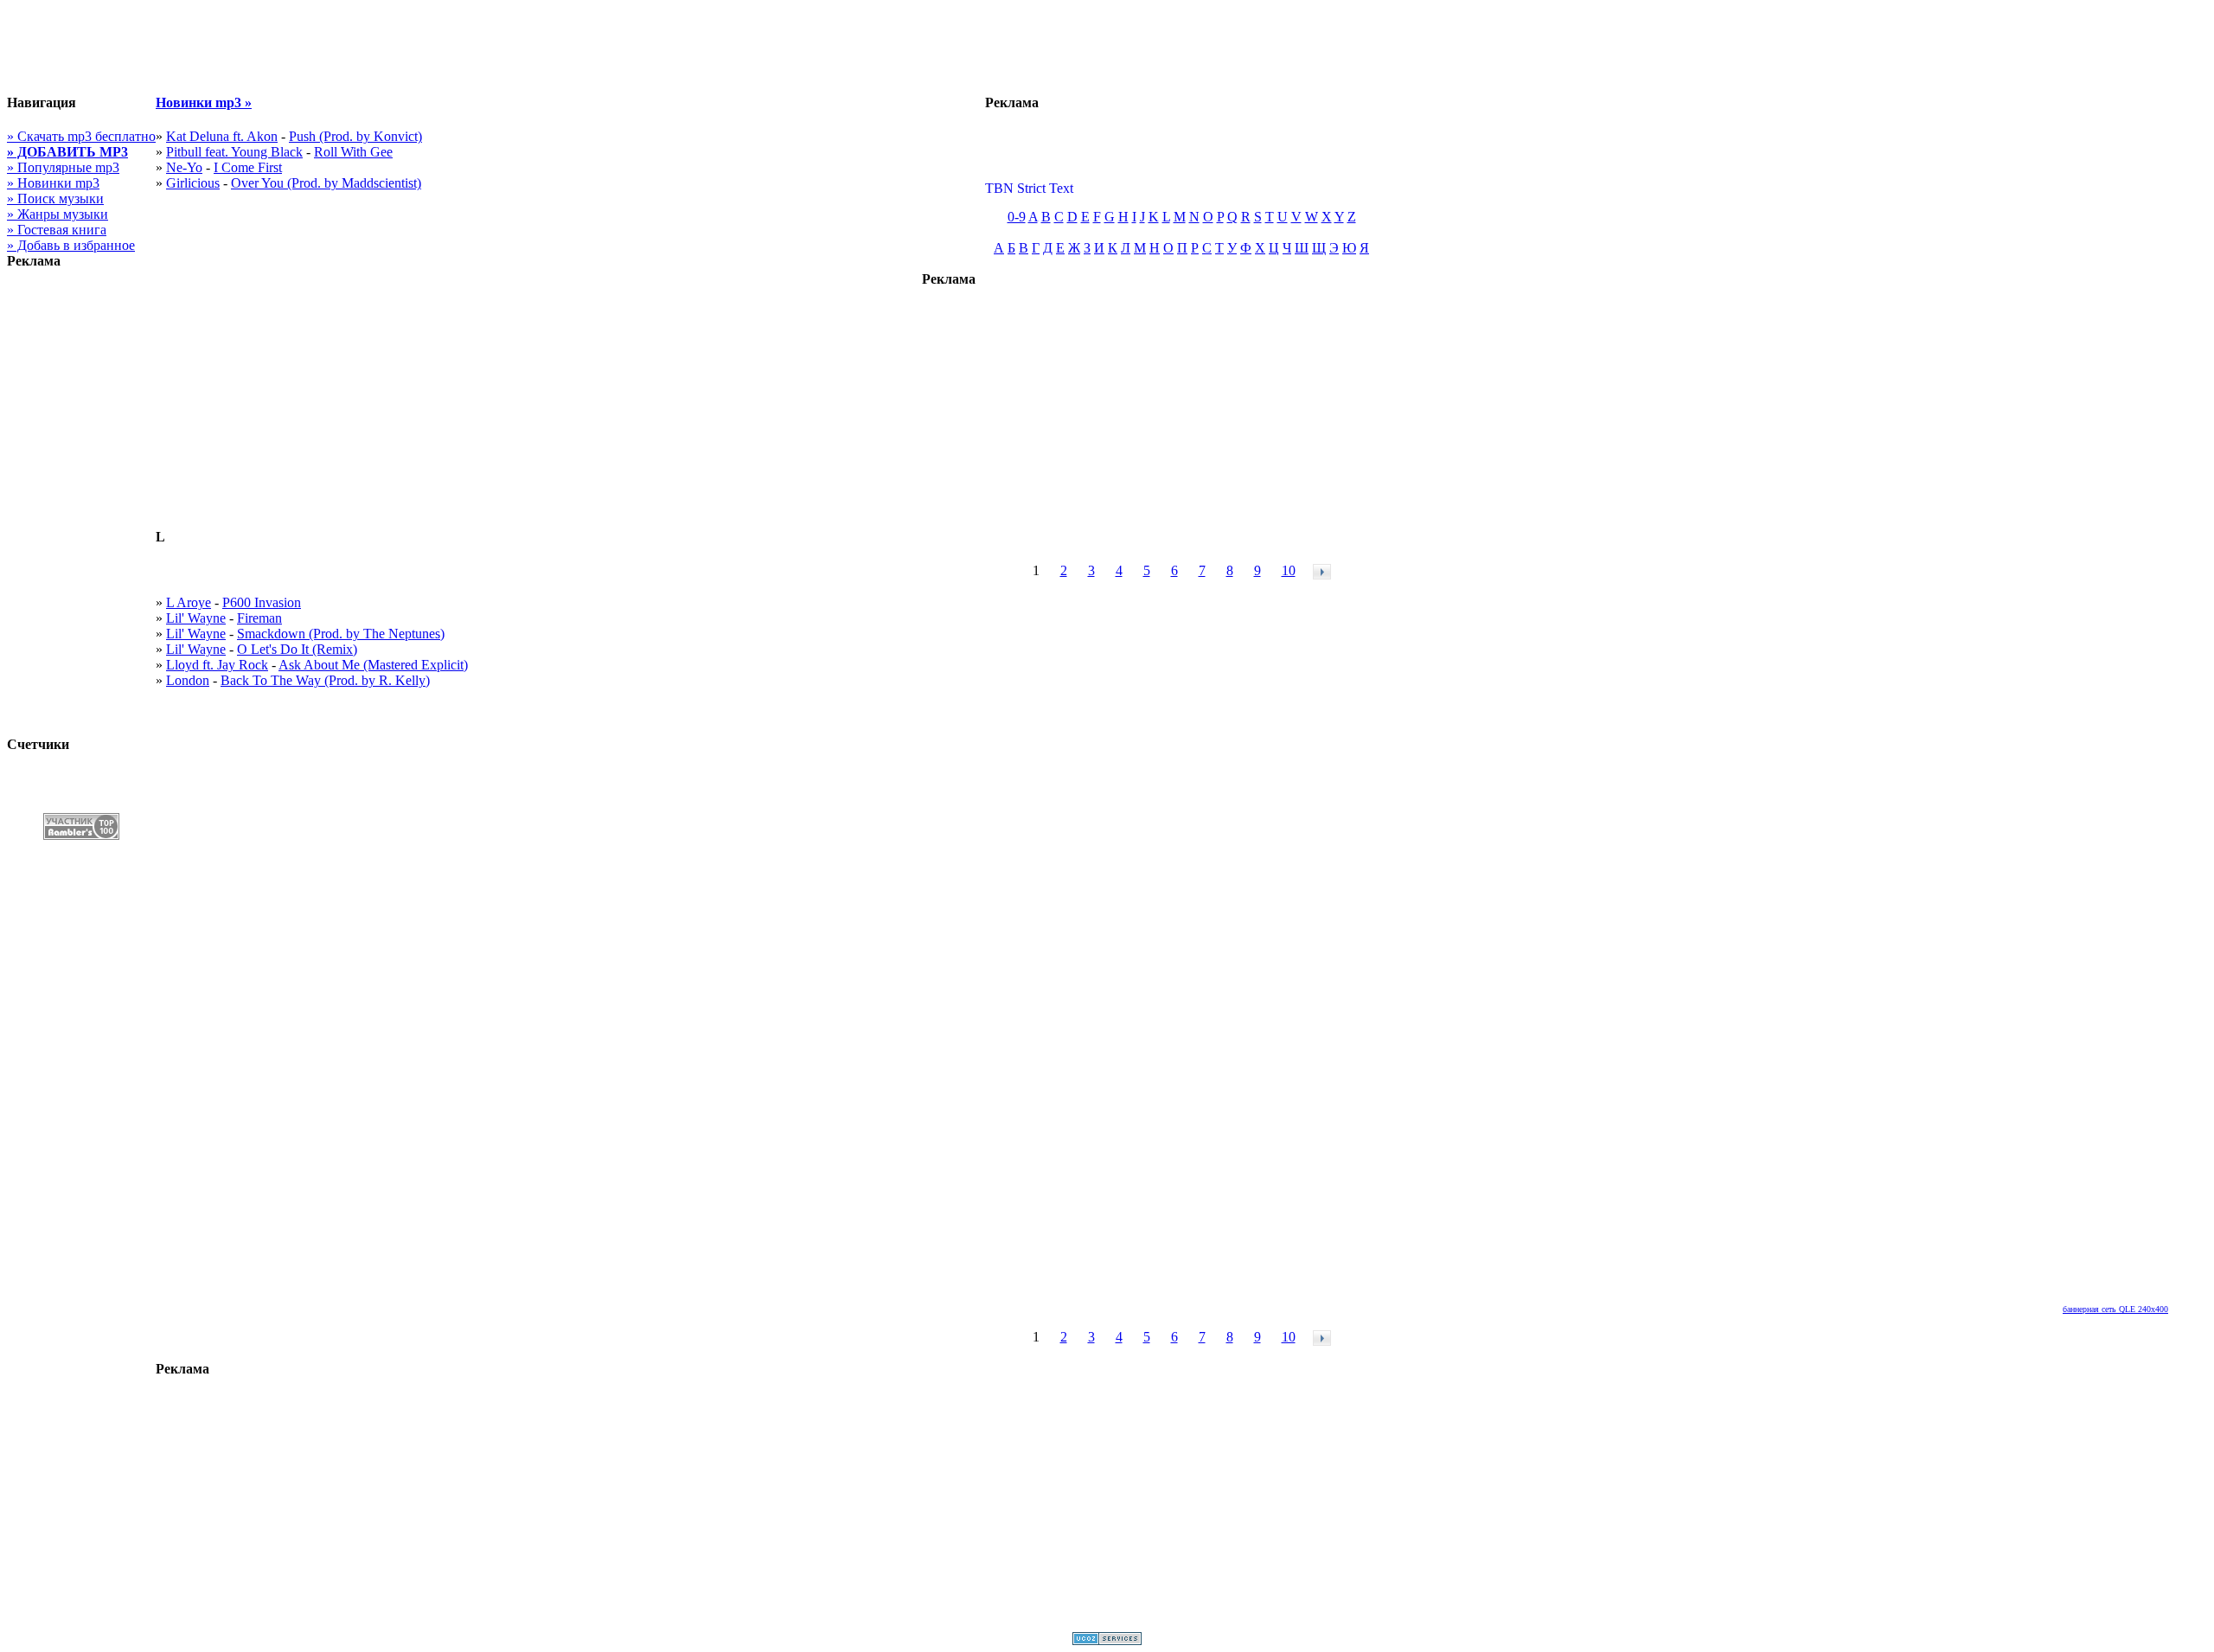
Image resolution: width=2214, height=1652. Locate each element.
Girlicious (193, 183)
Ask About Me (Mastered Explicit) (373, 665)
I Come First (248, 167)
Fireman (259, 618)
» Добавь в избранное (71, 245)
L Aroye (189, 602)
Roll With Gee (353, 152)
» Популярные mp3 (63, 167)
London (188, 680)
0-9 (1017, 217)
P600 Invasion (262, 602)
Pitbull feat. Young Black (234, 152)
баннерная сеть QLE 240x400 (2115, 1309)
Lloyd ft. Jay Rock (217, 665)
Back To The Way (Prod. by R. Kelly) (325, 680)
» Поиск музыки (55, 198)
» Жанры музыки (58, 214)
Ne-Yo (184, 167)
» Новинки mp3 (53, 183)
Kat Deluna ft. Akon (222, 136)
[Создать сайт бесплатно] (1107, 1640)
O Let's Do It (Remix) (297, 649)
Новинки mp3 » (204, 102)
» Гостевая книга (57, 230)
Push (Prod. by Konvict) (355, 136)
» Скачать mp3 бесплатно (81, 136)
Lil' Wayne (196, 618)
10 (1289, 570)
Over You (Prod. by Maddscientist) (326, 183)
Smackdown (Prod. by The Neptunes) (341, 634)
